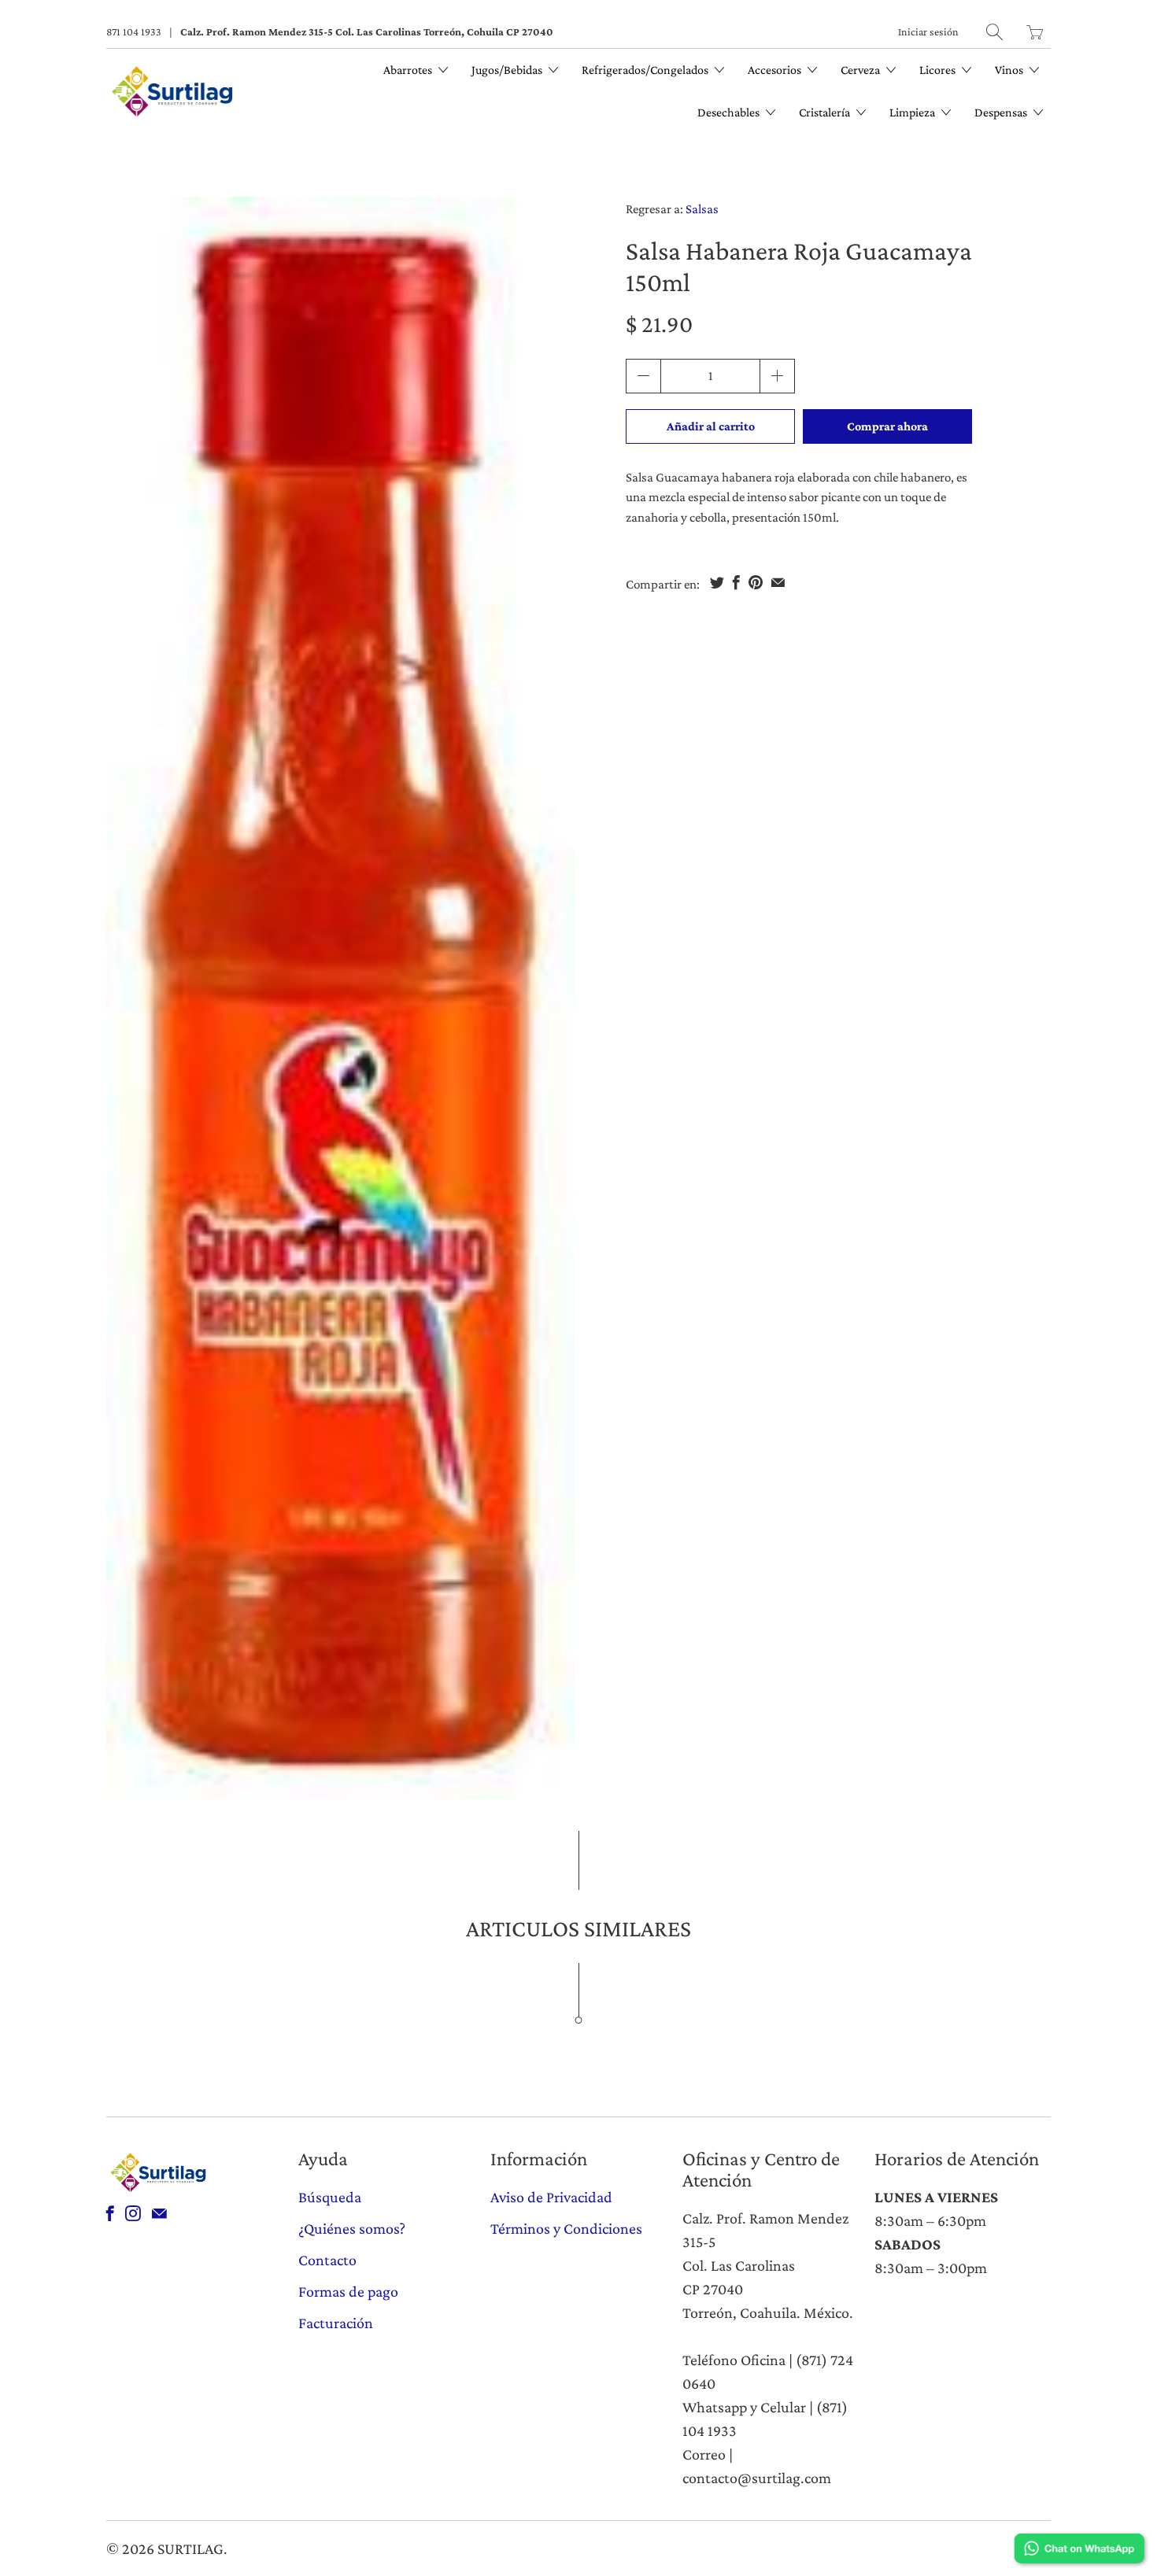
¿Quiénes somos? (352, 2228)
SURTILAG (190, 2548)
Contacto (327, 2260)
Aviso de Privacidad (551, 2197)
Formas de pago (348, 2291)
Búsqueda (330, 2197)
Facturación (336, 2323)
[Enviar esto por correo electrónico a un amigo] (778, 582)
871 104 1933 (134, 31)
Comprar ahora (887, 426)
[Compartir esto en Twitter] (717, 582)
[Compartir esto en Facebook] (736, 582)
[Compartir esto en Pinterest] (756, 582)
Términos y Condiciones (566, 2228)
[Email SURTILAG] (159, 2213)
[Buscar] (994, 32)
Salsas (702, 209)
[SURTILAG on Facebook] (110, 2213)
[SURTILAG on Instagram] (133, 2213)
